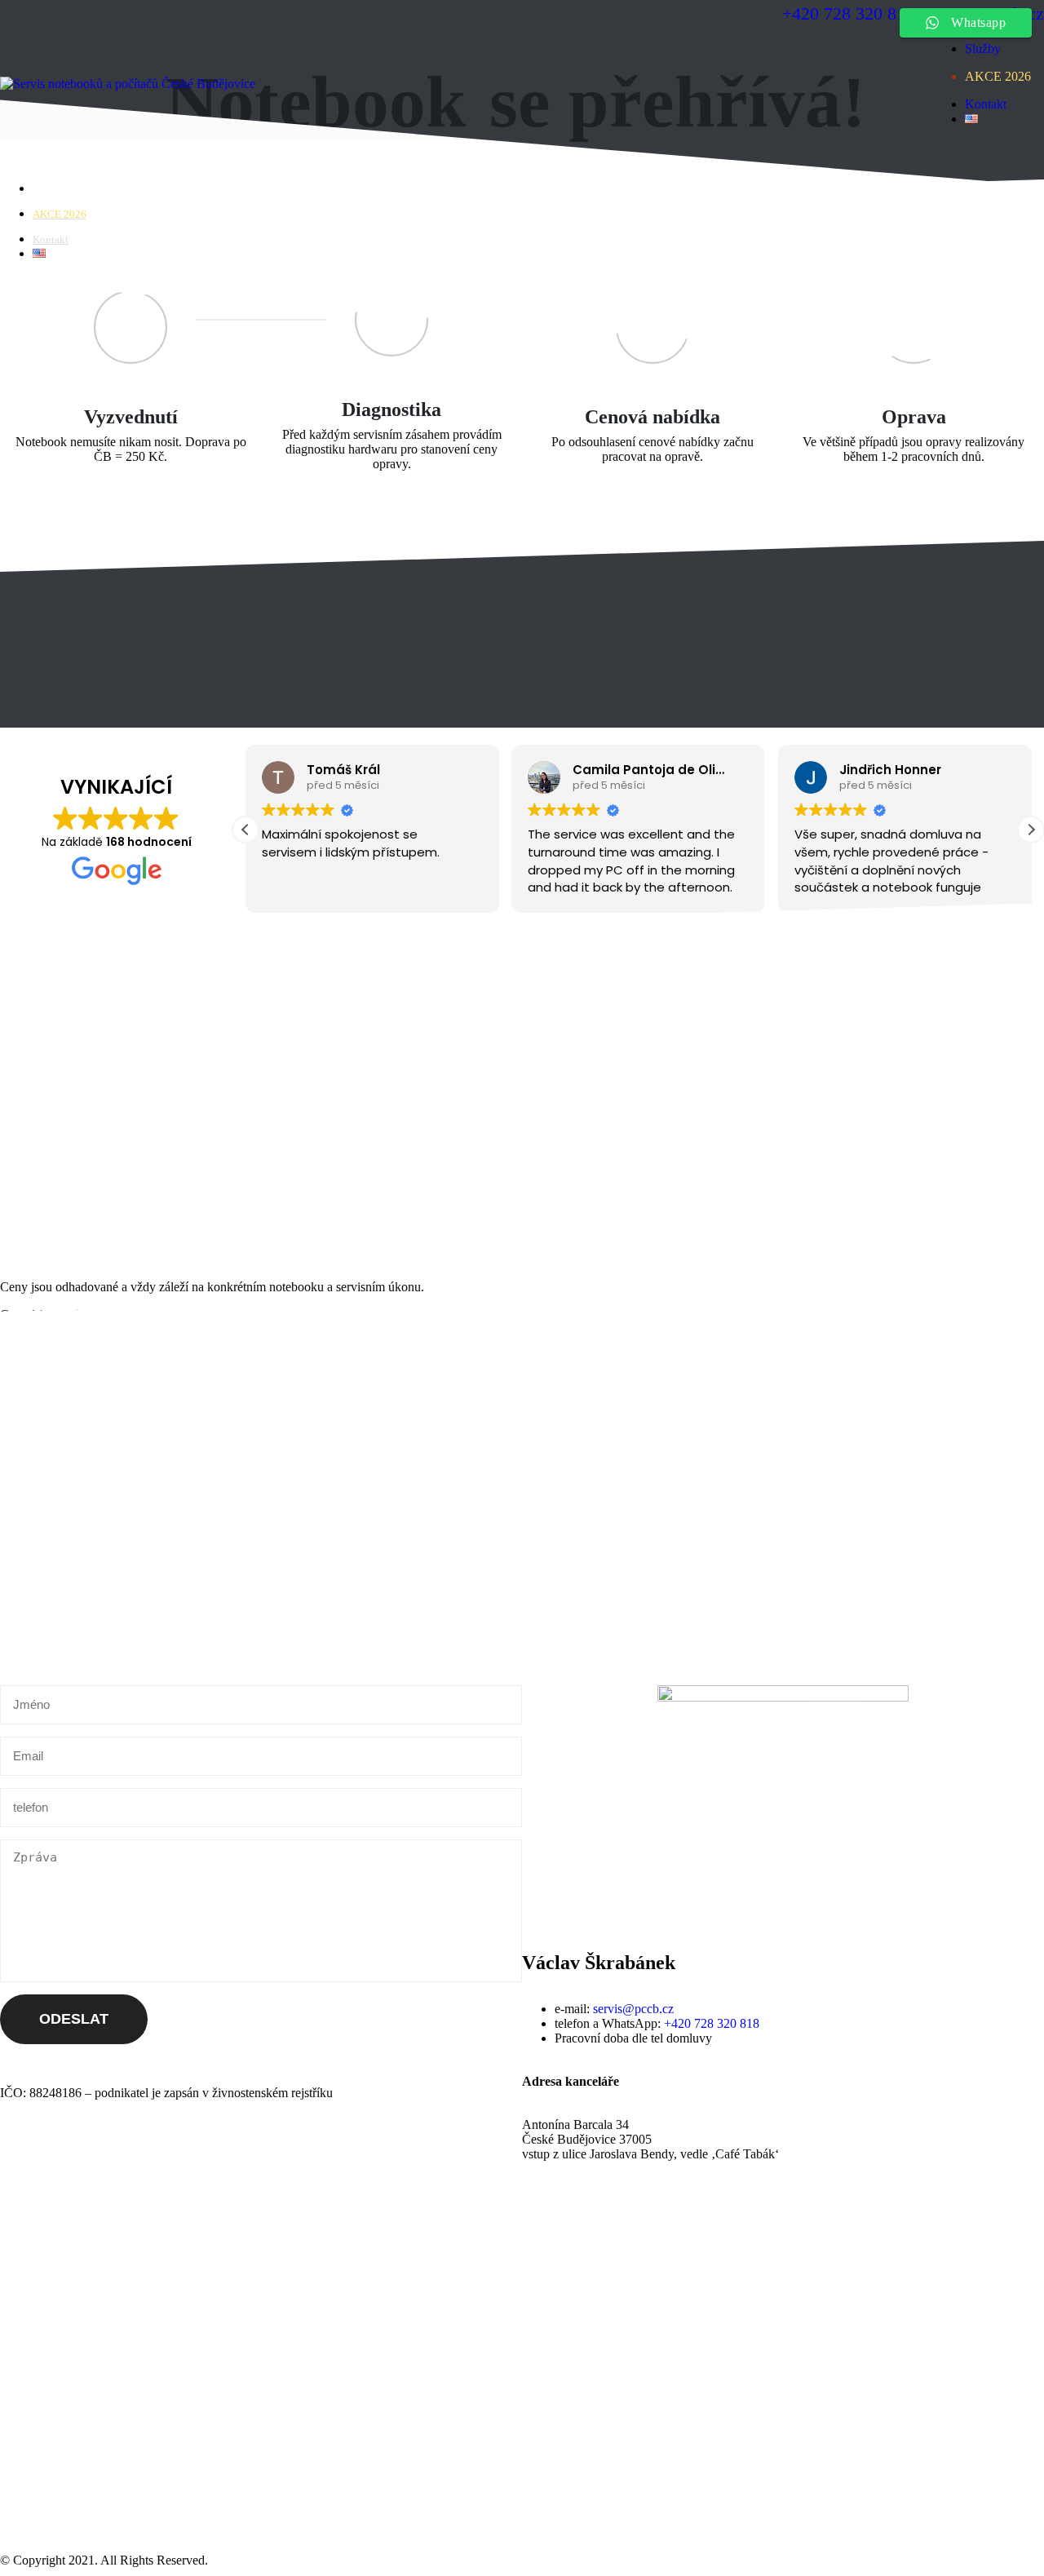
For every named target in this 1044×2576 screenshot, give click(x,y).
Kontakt (986, 104)
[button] (1031, 830)
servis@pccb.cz (633, 2009)
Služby (983, 49)
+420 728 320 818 (712, 2023)
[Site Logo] (128, 84)
